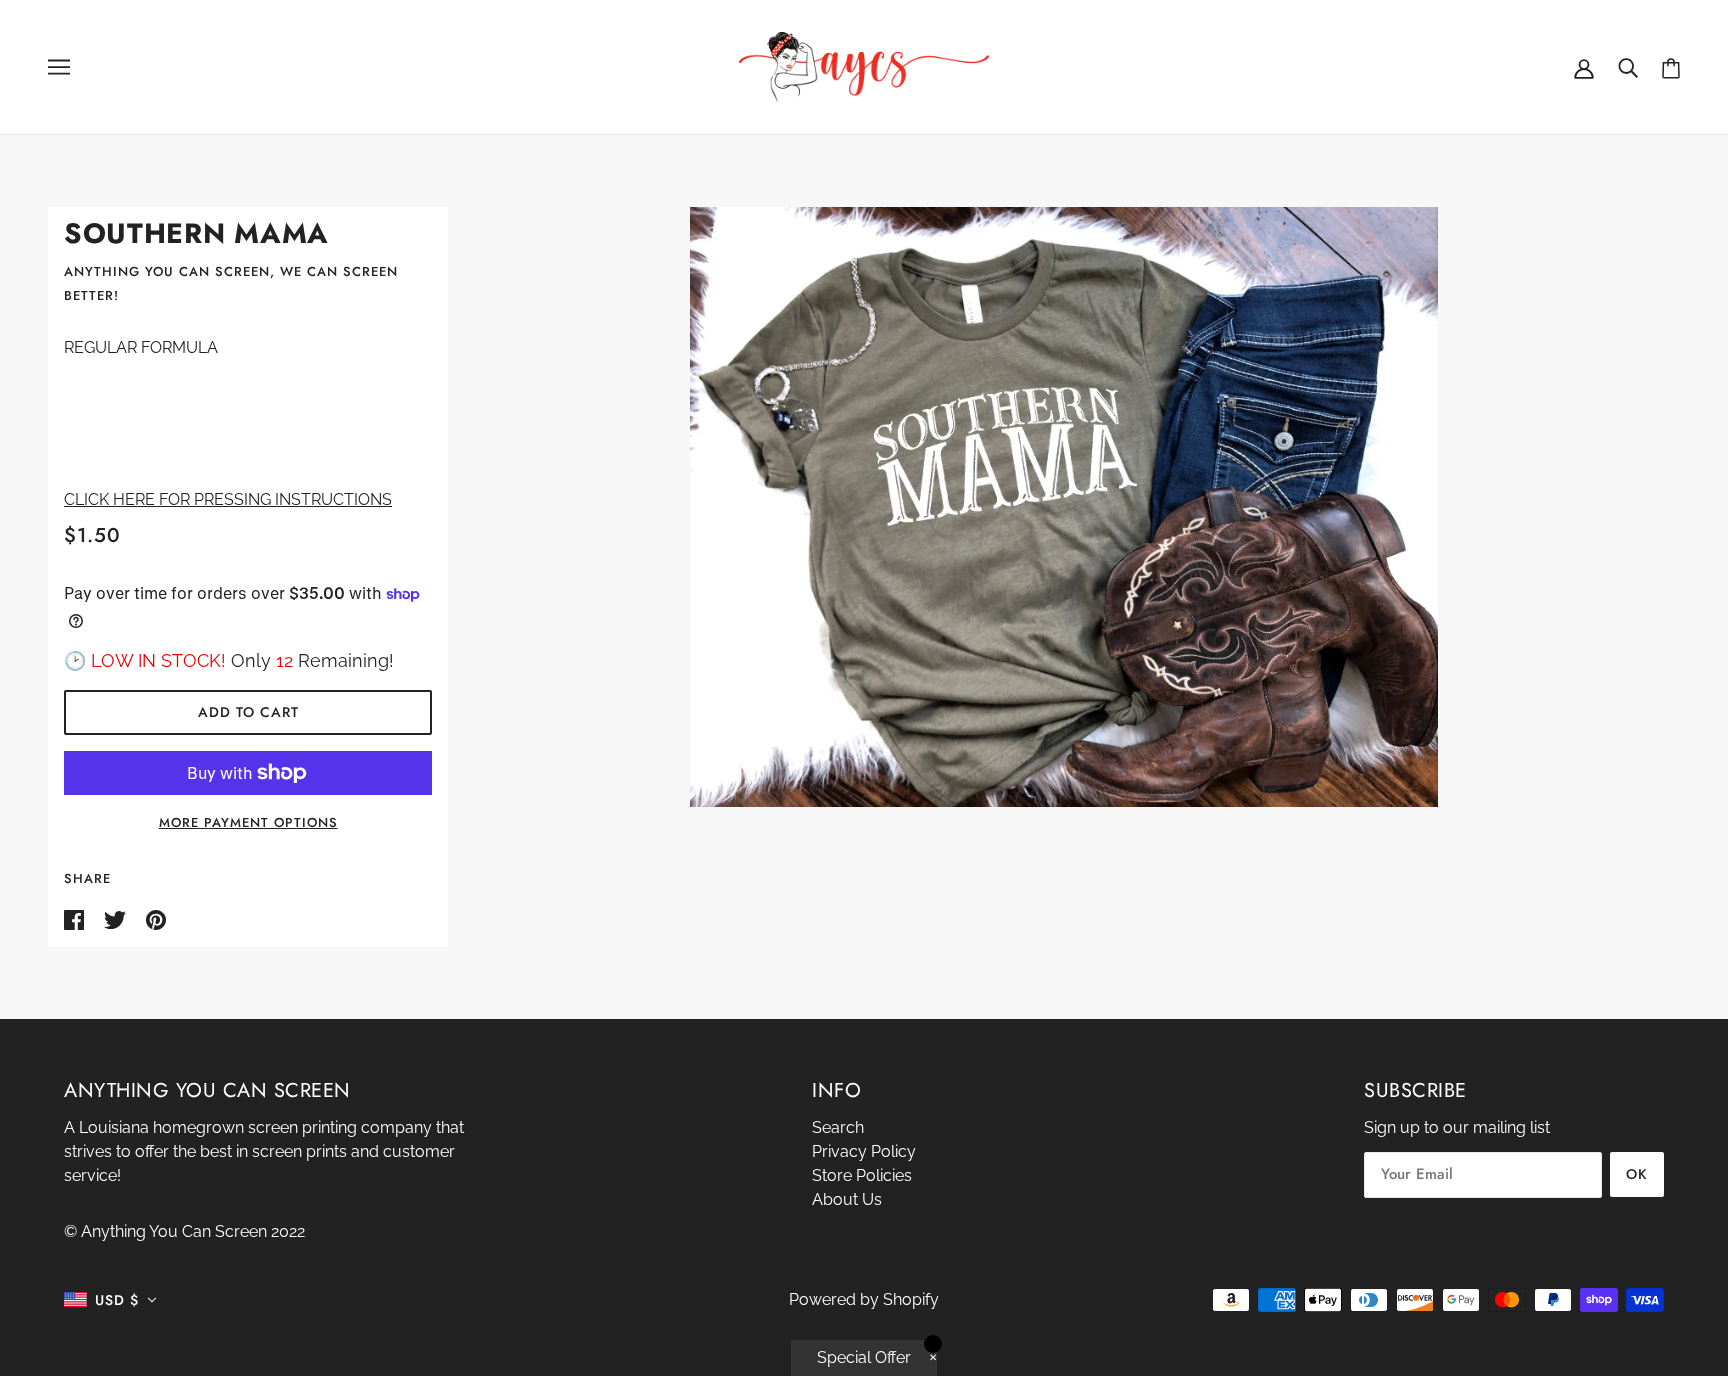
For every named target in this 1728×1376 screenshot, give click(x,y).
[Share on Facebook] (76, 918)
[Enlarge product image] (1064, 507)
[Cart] (1671, 67)
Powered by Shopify (864, 1299)
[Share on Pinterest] (156, 918)
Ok (1637, 1174)
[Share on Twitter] (117, 918)
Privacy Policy (864, 1151)
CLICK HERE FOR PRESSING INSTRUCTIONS (228, 499)
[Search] (1628, 67)
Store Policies (862, 1175)
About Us (847, 1199)
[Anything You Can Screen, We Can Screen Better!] (864, 65)
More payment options (248, 822)
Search (838, 1127)
